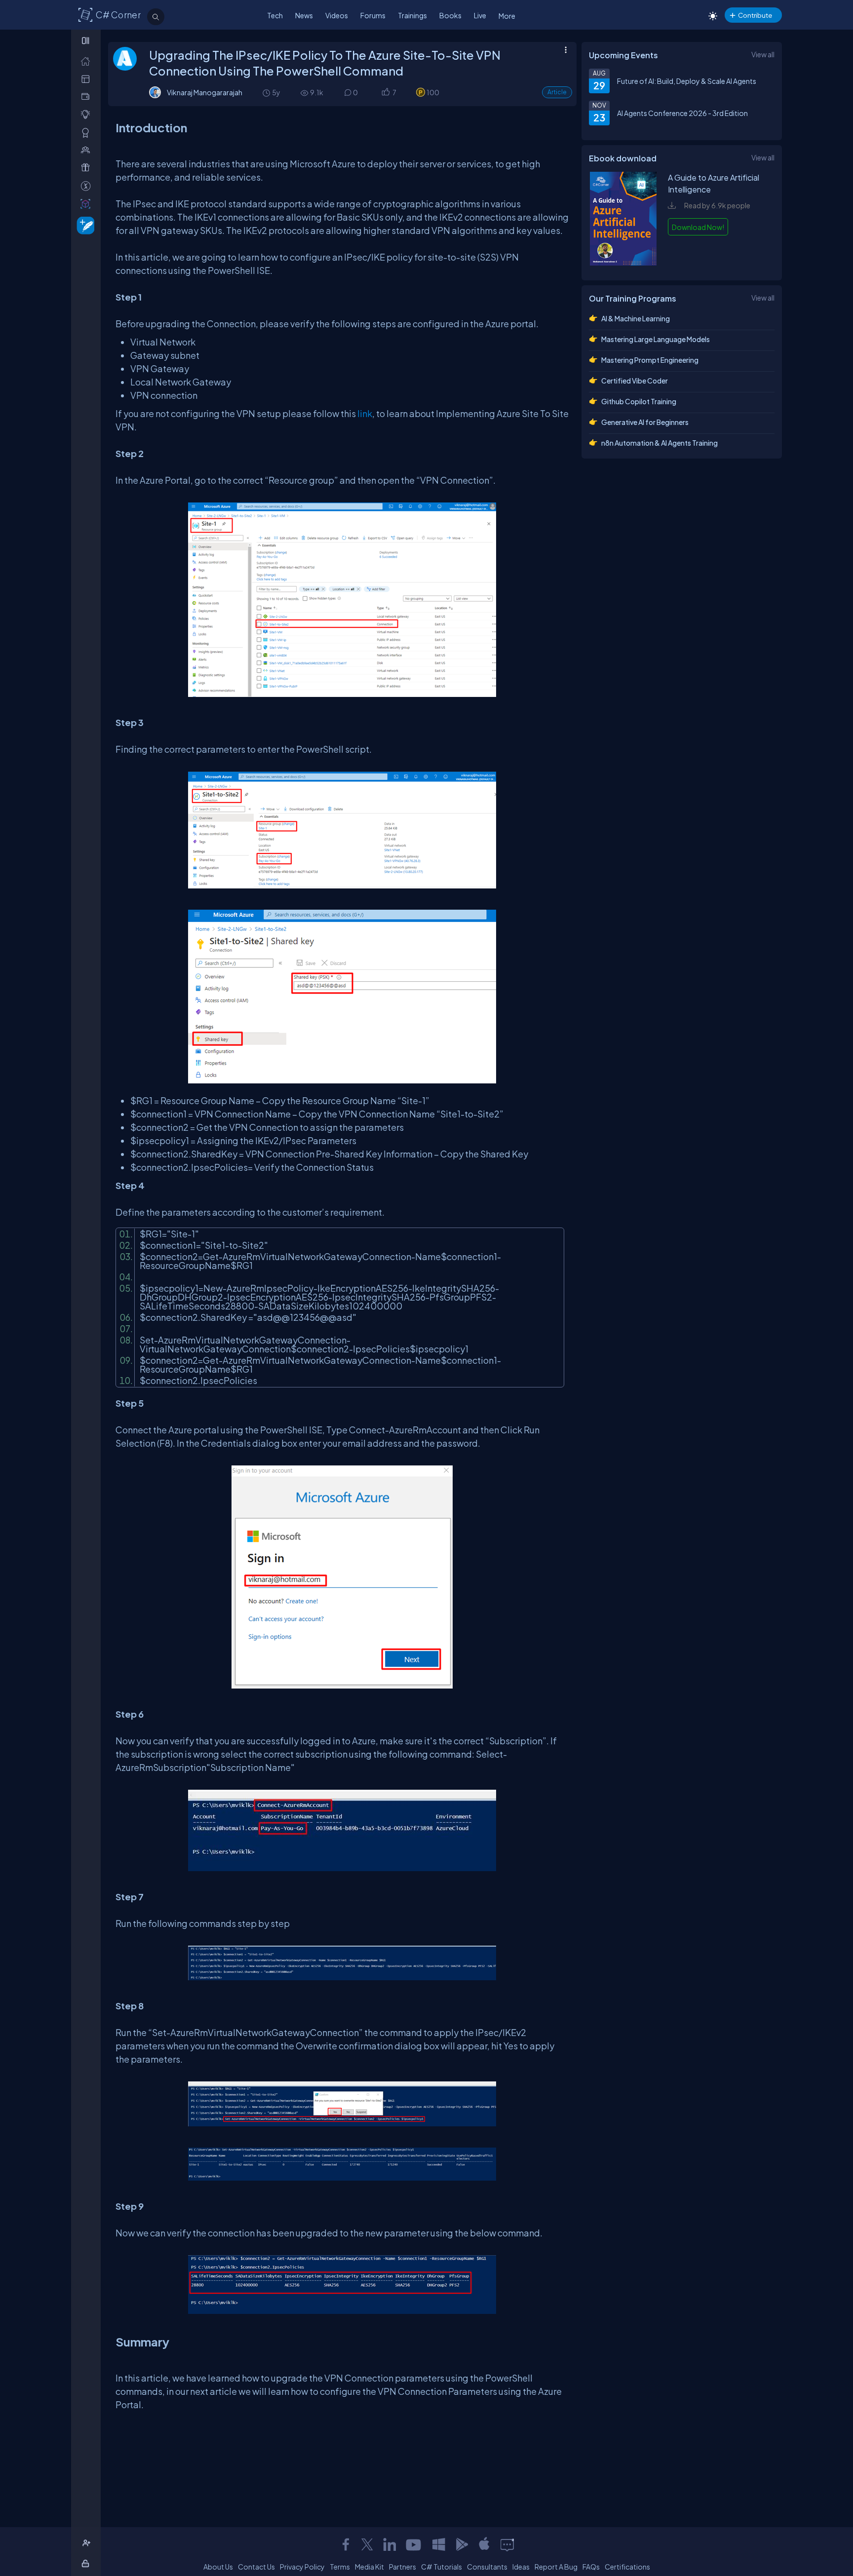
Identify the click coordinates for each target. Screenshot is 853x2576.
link (365, 413)
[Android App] (462, 2544)
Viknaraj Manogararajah (205, 92)
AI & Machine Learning (636, 318)
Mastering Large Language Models (656, 339)
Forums (373, 15)
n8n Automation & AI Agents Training (659, 443)
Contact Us (256, 2567)
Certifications (627, 2567)
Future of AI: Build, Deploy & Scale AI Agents (687, 81)
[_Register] (88, 2543)
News (304, 15)
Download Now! (698, 227)
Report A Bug (556, 2567)
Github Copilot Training (639, 401)
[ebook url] (623, 263)
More (507, 16)
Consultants (487, 2567)
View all (763, 54)
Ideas (521, 2567)
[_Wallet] (88, 96)
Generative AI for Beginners (645, 422)
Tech (275, 15)
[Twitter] (367, 2544)
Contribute (755, 15)
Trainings (412, 15)
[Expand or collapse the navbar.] (87, 40)
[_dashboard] (88, 79)
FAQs (591, 2567)
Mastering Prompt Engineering (650, 360)
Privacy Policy (302, 2567)
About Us (218, 2567)
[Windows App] (439, 2544)
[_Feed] (88, 61)
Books (450, 15)
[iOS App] (484, 2544)
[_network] (88, 150)
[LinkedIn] (389, 2544)
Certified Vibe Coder (635, 381)
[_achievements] (88, 133)
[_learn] (88, 114)
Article (557, 92)
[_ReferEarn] (88, 168)
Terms (340, 2567)
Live (480, 15)
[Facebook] (346, 2544)
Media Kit (369, 2567)
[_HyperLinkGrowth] (84, 225)
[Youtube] (414, 2544)
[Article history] (267, 93)
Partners (403, 2567)
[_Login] (87, 2563)
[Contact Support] (507, 2544)
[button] (385, 93)
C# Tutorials (442, 2567)
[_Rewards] (88, 186)
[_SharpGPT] (88, 204)
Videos (337, 15)
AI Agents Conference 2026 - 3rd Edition (682, 113)
